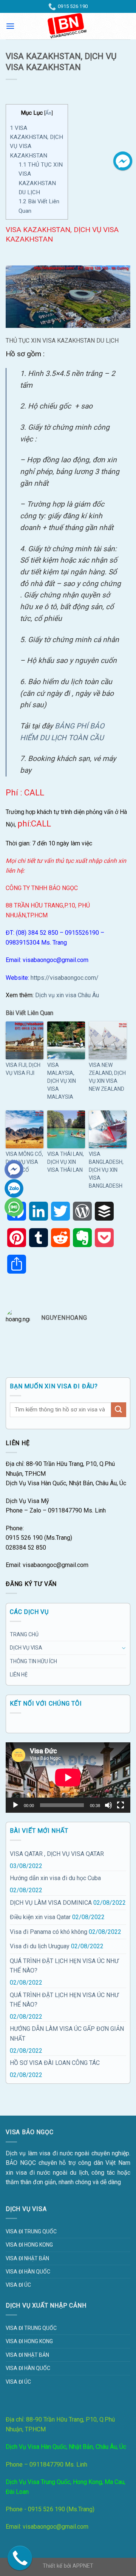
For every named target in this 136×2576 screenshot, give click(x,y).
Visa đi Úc (18, 2285)
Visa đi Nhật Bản (27, 2258)
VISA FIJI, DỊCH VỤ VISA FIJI (23, 1069)
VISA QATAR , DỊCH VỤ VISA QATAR (57, 1854)
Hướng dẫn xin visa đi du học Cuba (55, 1878)
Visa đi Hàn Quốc (28, 2272)
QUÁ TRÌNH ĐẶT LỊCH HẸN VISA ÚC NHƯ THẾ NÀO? (64, 1966)
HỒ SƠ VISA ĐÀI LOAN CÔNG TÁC (55, 2063)
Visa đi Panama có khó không (49, 1932)
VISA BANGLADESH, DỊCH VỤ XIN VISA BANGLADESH (106, 1170)
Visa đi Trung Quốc (31, 2231)
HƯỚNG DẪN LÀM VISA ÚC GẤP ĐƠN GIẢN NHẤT (67, 2034)
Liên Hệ (19, 1675)
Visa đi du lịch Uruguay (40, 1946)
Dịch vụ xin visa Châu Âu (67, 995)
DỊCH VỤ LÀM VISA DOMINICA (51, 1903)
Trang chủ (24, 1634)
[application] (68, 1778)
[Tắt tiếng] (108, 1805)
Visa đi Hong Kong (29, 2245)
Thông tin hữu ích (33, 1661)
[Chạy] (15, 1805)
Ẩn (48, 113)
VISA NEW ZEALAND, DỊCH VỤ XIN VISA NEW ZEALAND (107, 1077)
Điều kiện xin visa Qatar (40, 1917)
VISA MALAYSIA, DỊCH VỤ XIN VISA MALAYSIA (62, 1081)
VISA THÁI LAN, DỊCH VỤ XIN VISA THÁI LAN (66, 1162)
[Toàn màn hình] (121, 1805)
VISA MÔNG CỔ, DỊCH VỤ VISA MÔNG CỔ (24, 1162)
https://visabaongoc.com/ (64, 978)
